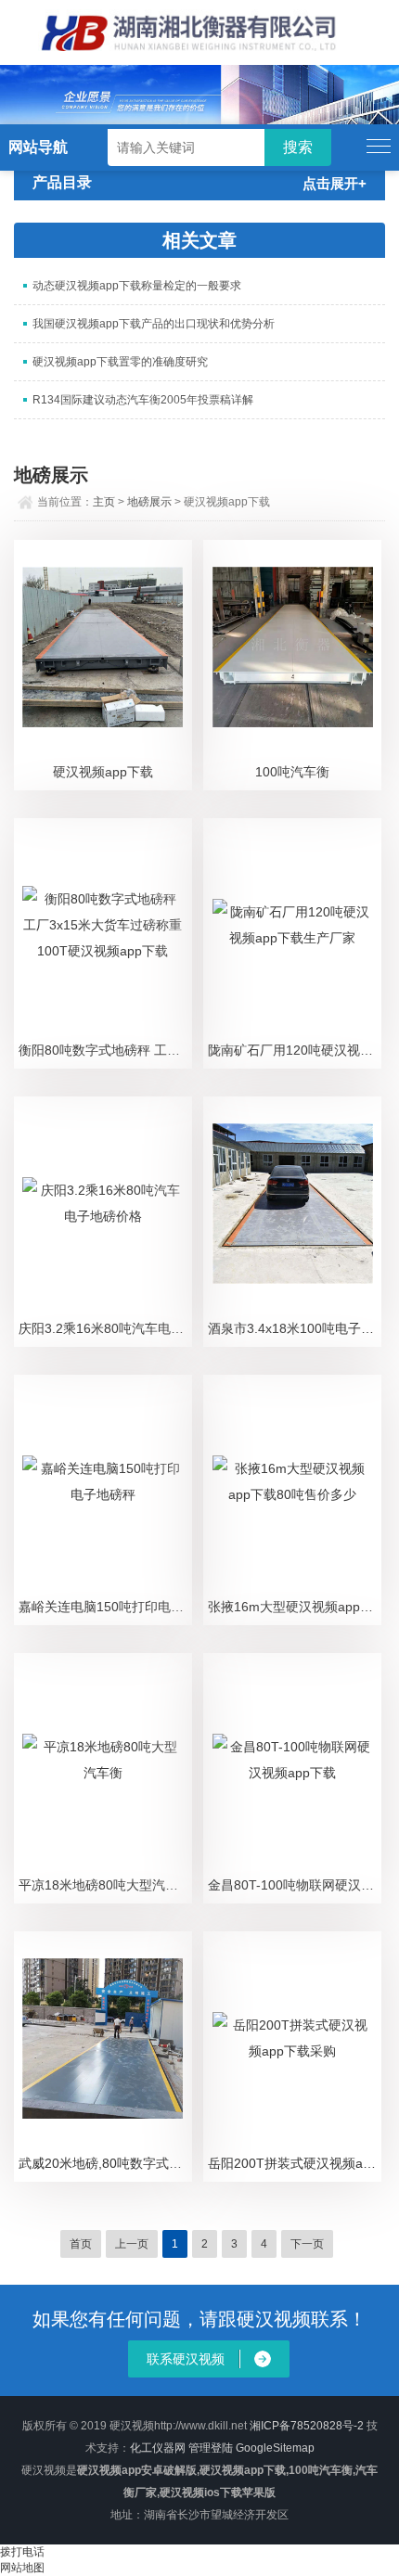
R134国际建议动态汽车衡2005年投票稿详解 (143, 400)
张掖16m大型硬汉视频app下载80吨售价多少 (295, 1607)
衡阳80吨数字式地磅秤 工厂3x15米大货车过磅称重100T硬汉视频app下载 (105, 1050)
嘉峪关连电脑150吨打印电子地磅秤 (105, 1607)
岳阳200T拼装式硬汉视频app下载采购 (295, 2163)
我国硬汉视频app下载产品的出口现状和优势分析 (154, 324)
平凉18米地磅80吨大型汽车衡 (105, 1885)
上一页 (132, 2244)
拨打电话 (22, 2552)
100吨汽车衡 (292, 772)
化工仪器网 (158, 2448)
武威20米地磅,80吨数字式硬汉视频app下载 (105, 2163)
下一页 (307, 2244)
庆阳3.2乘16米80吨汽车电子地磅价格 (105, 1328)
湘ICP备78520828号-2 (307, 2426)
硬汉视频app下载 (103, 772)
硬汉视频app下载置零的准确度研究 (120, 362)
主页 (104, 502)
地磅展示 (149, 502)
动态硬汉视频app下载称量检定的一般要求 (137, 286)
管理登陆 (211, 2448)
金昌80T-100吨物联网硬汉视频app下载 (295, 1885)
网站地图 (22, 2568)
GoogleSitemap (275, 2448)
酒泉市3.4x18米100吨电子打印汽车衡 (295, 1328)
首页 (81, 2244)
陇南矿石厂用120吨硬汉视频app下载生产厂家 (295, 1050)
